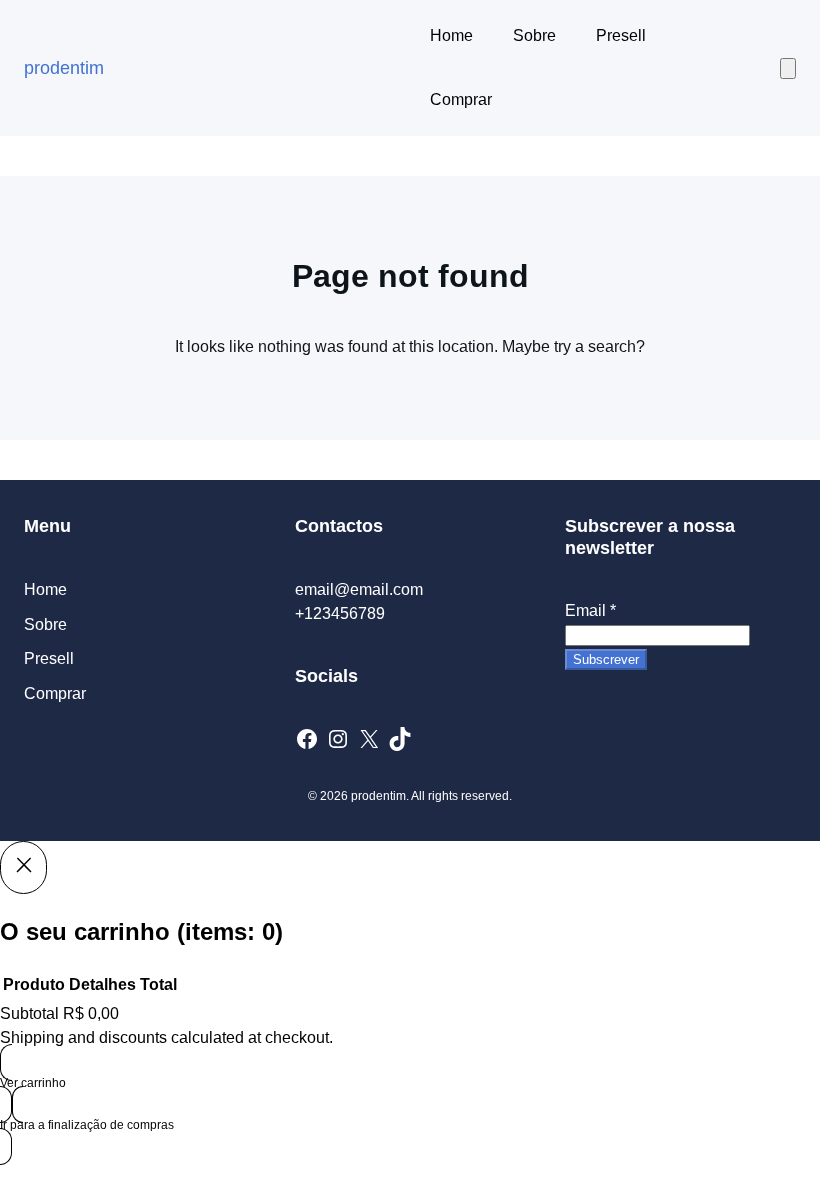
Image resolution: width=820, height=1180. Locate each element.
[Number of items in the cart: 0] (788, 68)
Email (590, 610)
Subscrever (606, 659)
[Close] (23, 867)
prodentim (64, 68)
